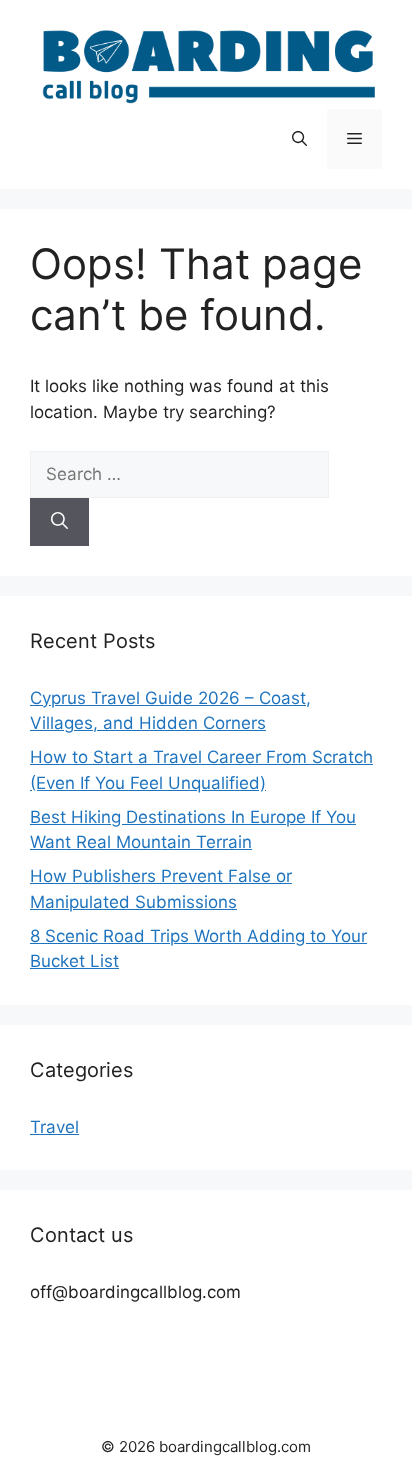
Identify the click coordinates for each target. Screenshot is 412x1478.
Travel (54, 1127)
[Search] (59, 522)
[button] (299, 139)
